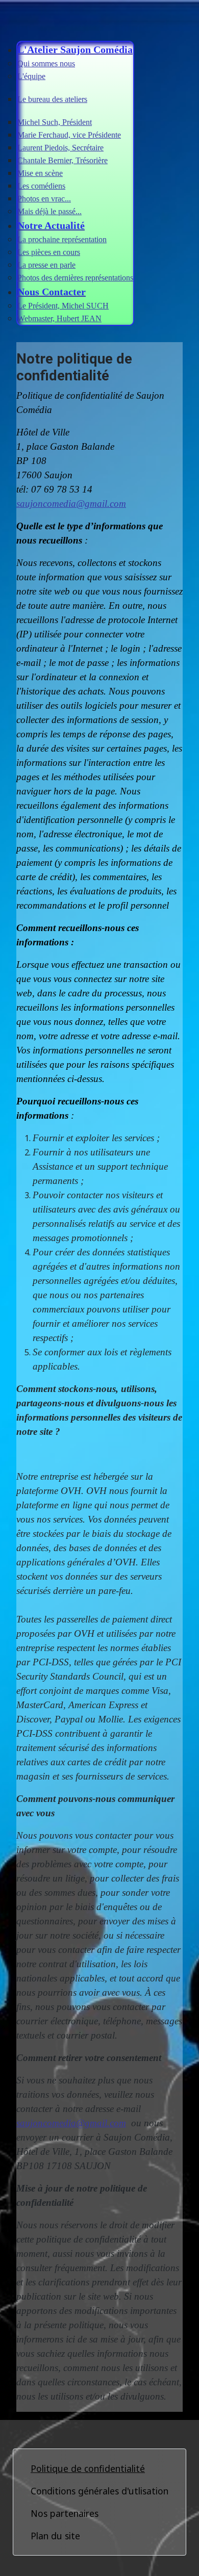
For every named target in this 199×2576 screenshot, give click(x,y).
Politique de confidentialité (88, 2468)
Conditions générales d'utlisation (99, 2491)
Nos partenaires (65, 2513)
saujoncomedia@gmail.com (71, 504)
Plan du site (55, 2536)
